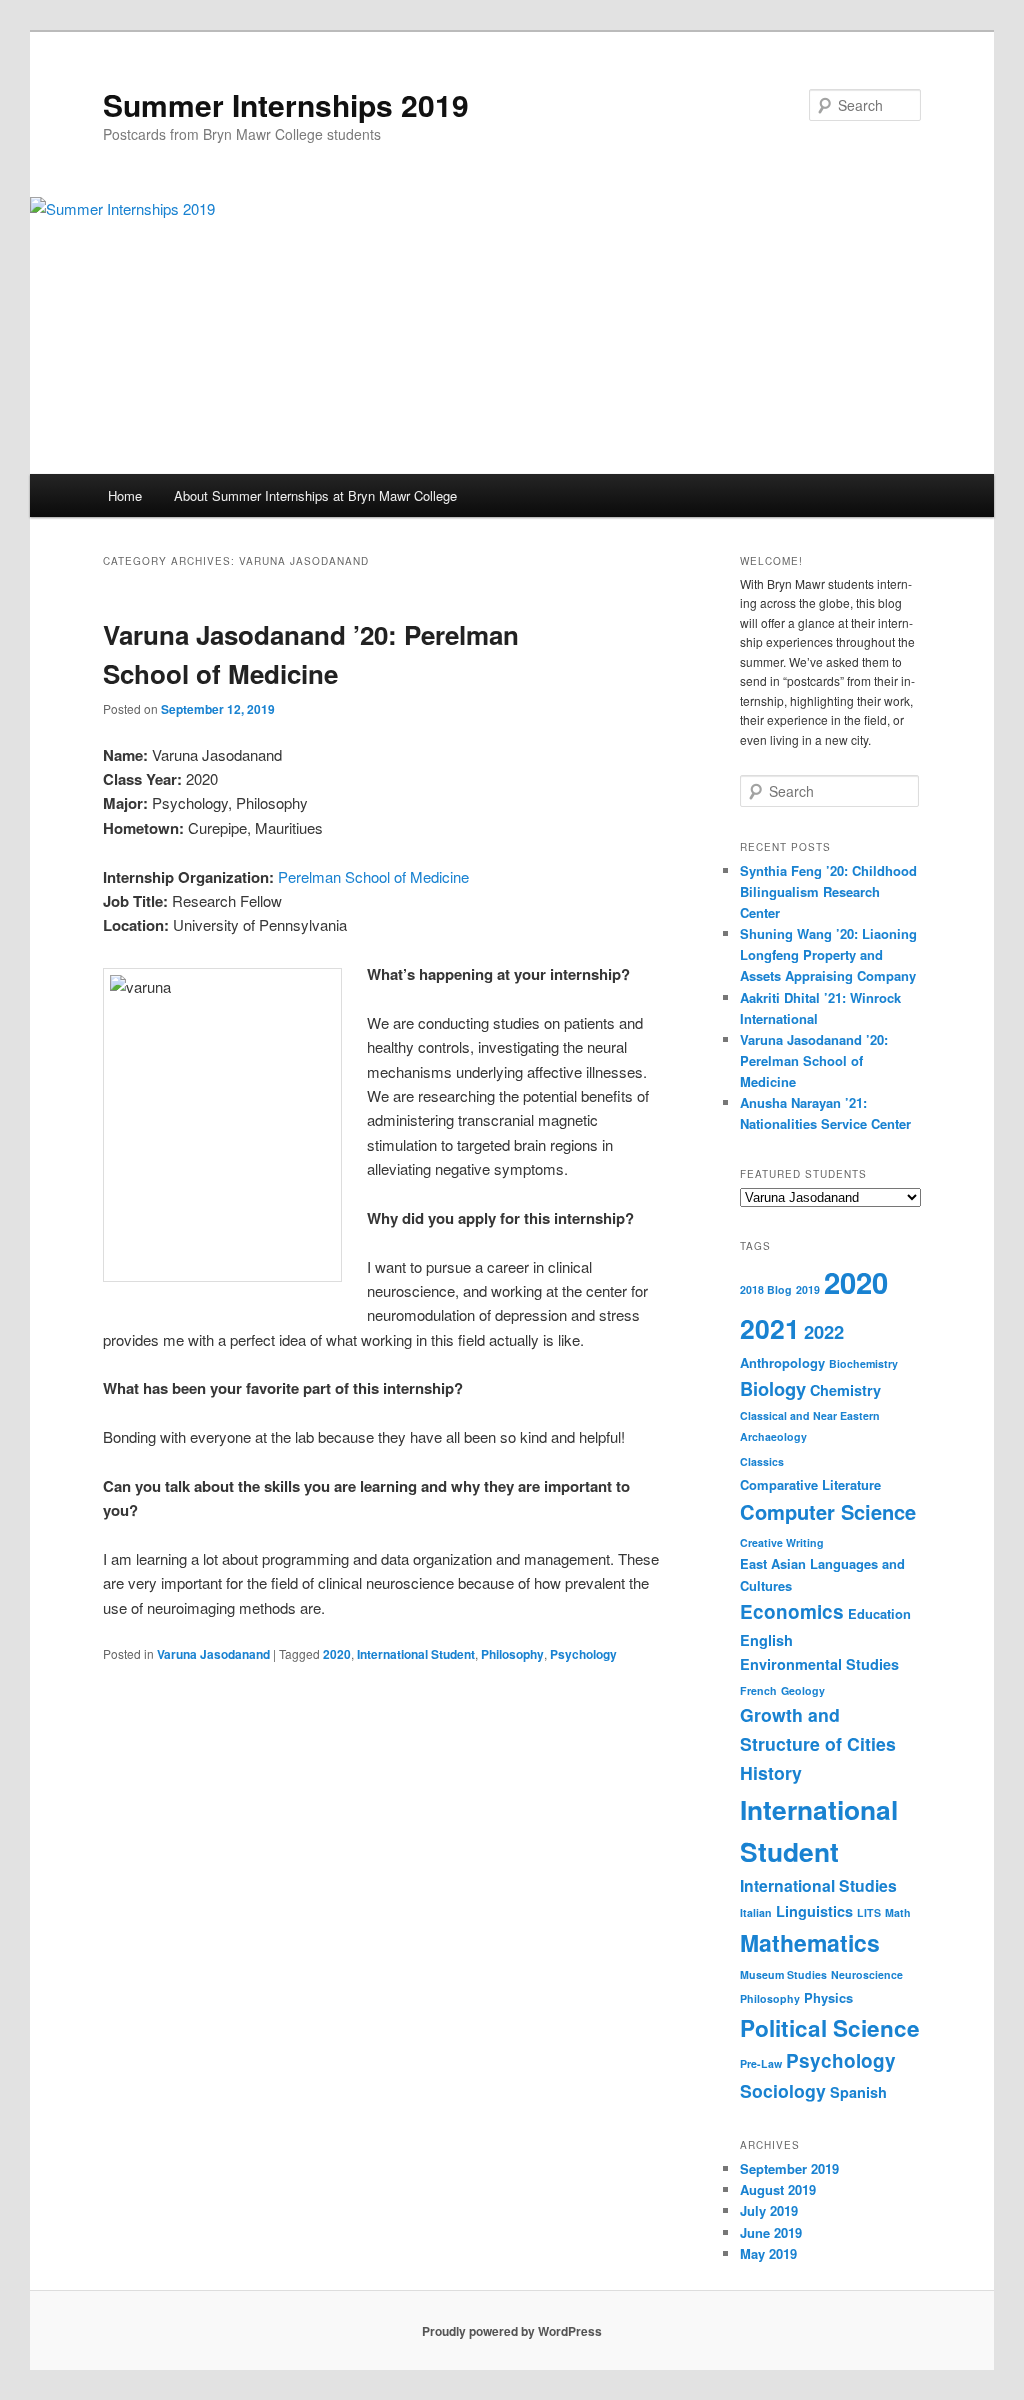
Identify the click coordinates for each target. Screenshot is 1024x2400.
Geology (803, 1690)
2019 (808, 1289)
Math (898, 1912)
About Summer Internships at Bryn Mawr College (315, 495)
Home (125, 495)
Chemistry (845, 1390)
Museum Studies (783, 1974)
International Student (416, 1654)
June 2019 (771, 2232)
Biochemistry (863, 1363)
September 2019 (789, 2168)
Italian (756, 1912)
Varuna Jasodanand (213, 1654)
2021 (770, 1328)
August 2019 (778, 2189)
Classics (762, 1461)
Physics (828, 1997)
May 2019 (768, 2253)
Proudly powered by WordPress (512, 2331)
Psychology (583, 1654)
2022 (824, 1331)
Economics (792, 1611)
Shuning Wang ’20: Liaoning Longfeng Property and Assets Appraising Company (828, 954)
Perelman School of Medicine (373, 876)
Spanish (858, 2092)
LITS (869, 1912)
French (758, 1690)
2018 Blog (766, 1289)
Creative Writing (782, 1542)
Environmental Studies (819, 1664)
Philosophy (512, 1654)
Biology (773, 1388)
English (766, 1640)
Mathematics (810, 1942)
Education (879, 1613)
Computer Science (828, 1511)
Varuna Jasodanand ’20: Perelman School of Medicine (814, 1060)
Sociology (783, 2090)
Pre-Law (761, 2063)
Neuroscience (867, 1974)
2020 (337, 1654)
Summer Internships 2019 (286, 104)
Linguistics (814, 1911)
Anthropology (782, 1362)
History (771, 1772)
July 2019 (769, 2210)
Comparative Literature (810, 1484)
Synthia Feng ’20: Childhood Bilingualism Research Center (828, 891)
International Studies (818, 1885)
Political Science (830, 2028)
